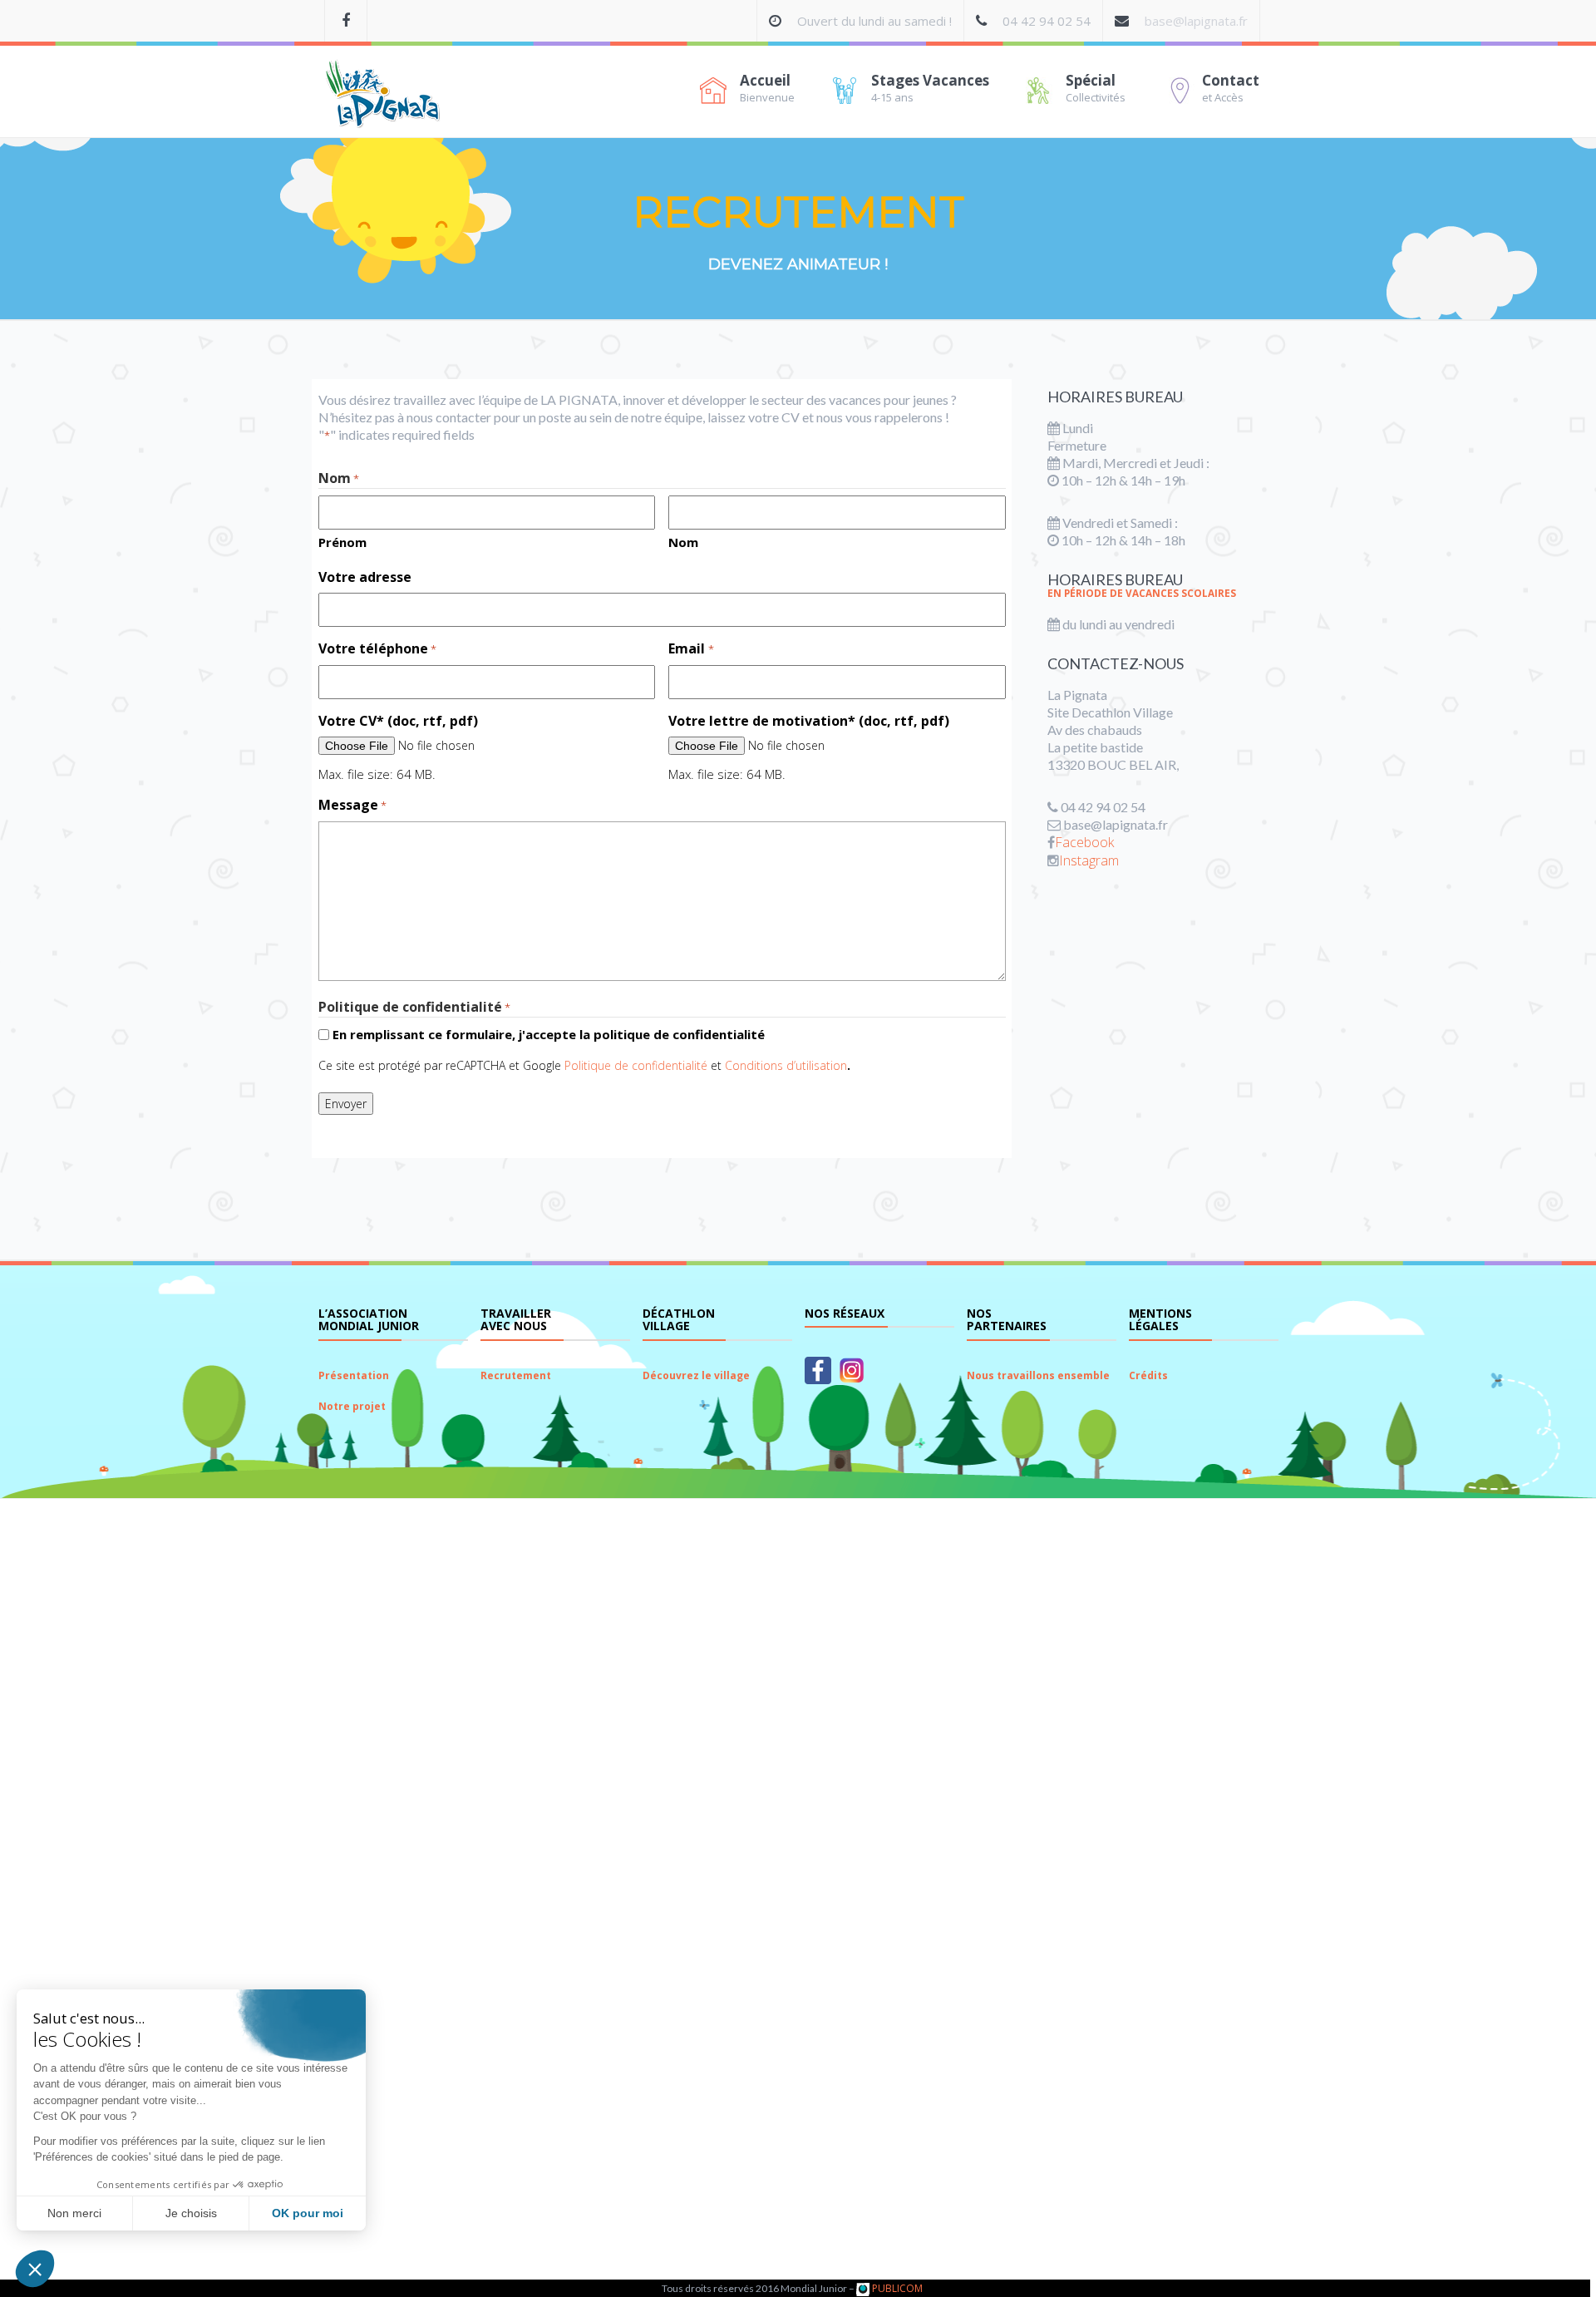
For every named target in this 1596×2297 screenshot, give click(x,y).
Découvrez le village (696, 1375)
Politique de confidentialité (636, 1065)
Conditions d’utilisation (786, 1065)
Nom (683, 542)
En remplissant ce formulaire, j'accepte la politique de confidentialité (549, 1034)
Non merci (74, 2213)
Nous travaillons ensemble (1038, 1375)
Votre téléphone (377, 649)
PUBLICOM (896, 2288)
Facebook (1084, 842)
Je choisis (191, 2213)
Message (352, 805)
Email (691, 649)
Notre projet (352, 1406)
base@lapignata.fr (1196, 21)
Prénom (342, 542)
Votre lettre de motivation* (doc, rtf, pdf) (809, 721)
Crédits (1148, 1375)
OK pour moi (308, 2213)
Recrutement (516, 1375)
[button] (35, 2269)
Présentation (354, 1375)
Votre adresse (365, 577)
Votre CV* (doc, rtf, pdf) (398, 721)
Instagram (1089, 860)
